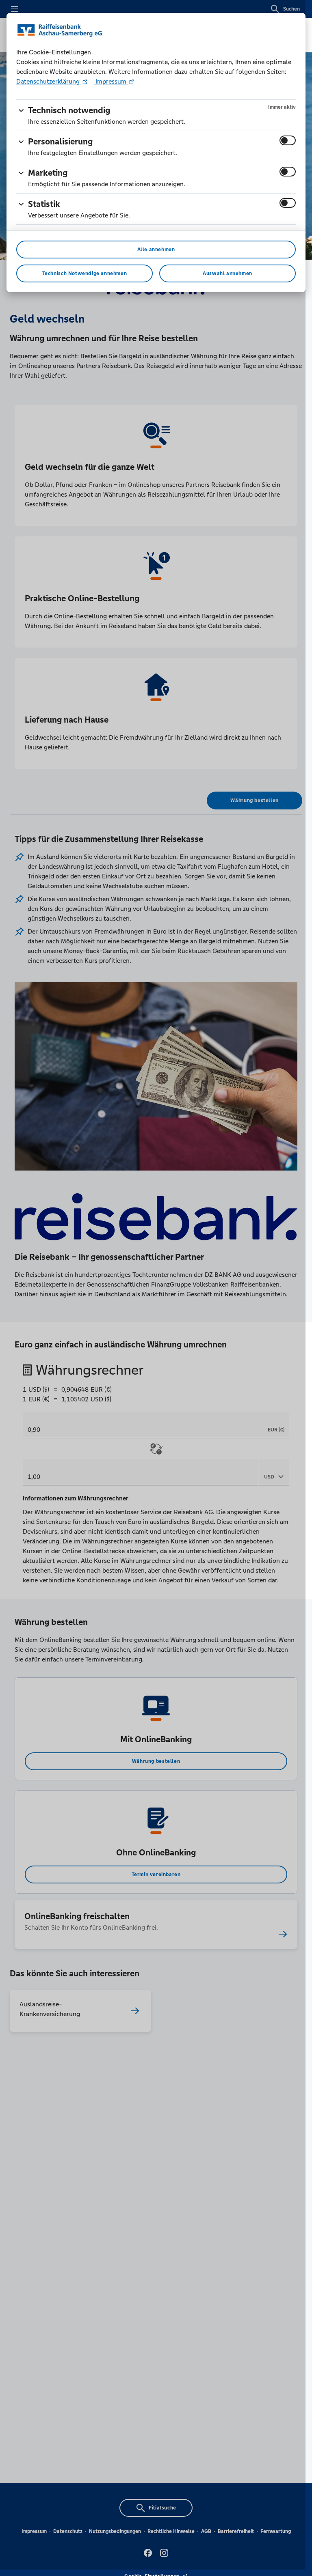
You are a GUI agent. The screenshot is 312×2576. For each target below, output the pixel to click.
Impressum (111, 81)
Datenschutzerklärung (49, 81)
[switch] (288, 140)
